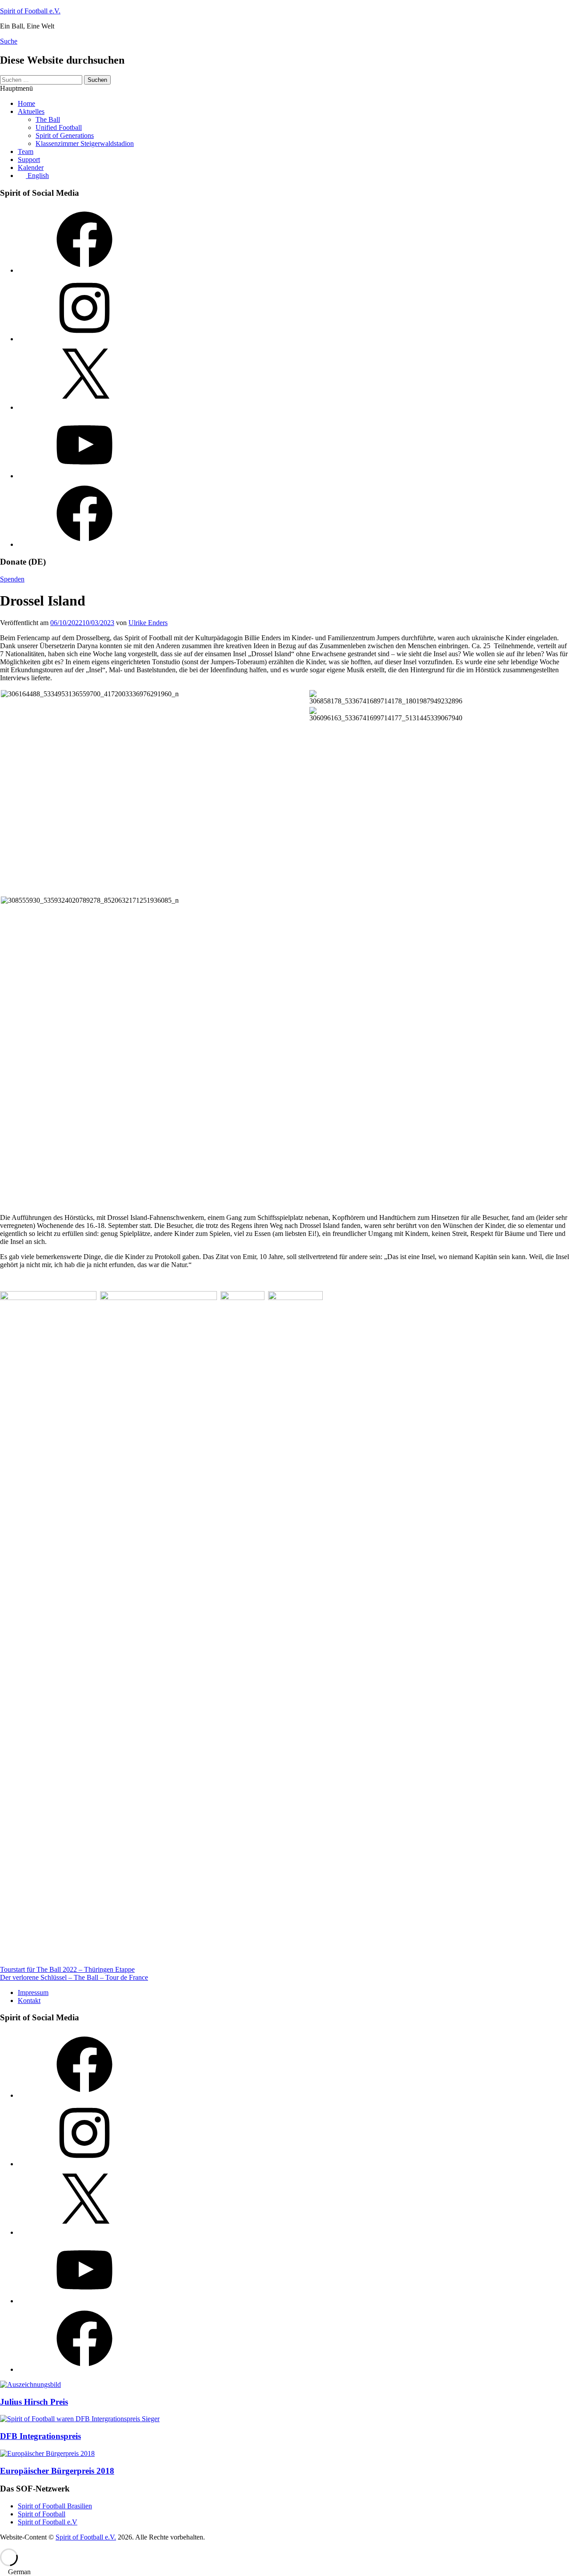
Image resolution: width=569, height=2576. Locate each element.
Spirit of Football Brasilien (55, 2506)
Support (29, 159)
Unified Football (59, 127)
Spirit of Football (42, 2514)
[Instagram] (84, 339)
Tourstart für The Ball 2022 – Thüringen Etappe (67, 1969)
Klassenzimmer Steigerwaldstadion (85, 143)
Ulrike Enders (148, 623)
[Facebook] (84, 270)
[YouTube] (84, 476)
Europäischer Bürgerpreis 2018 (57, 2471)
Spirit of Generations (65, 135)
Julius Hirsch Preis (34, 2402)
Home (26, 103)
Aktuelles (31, 111)
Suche (9, 41)
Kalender (31, 168)
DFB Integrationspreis (40, 2436)
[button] (284, 2572)
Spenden (12, 579)
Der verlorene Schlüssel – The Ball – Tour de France (74, 1977)
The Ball (48, 119)
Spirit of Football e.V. (30, 11)
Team (26, 151)
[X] (84, 407)
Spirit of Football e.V (48, 2522)
